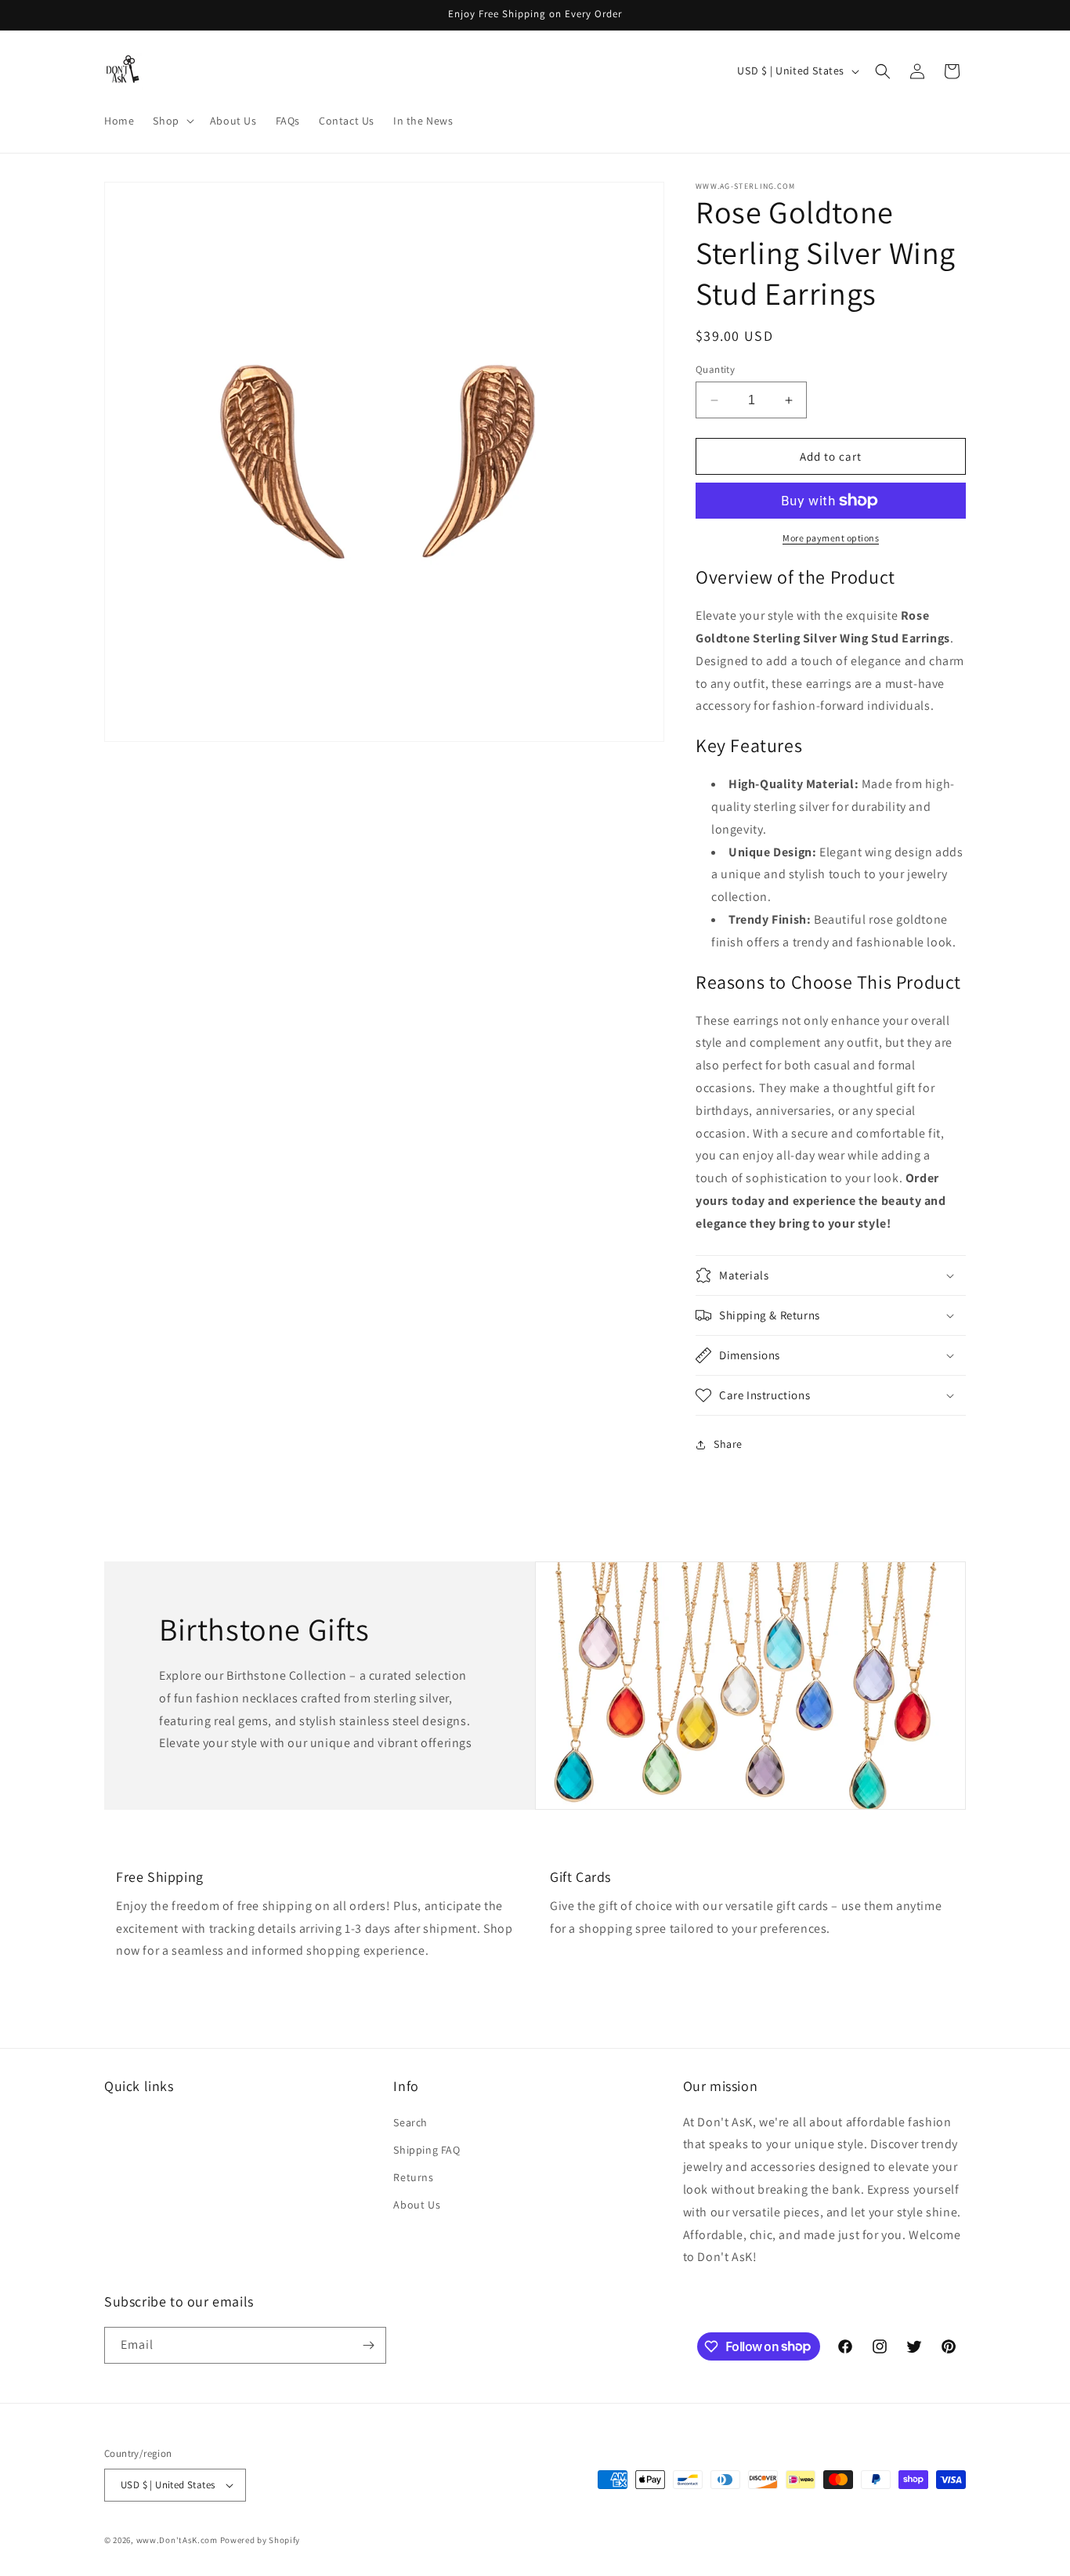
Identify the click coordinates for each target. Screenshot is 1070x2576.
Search (410, 2122)
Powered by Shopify (260, 2540)
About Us (417, 2205)
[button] (172, 121)
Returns (413, 2177)
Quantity (715, 369)
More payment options (831, 538)
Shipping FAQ (427, 2150)
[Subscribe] (368, 2345)
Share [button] (728, 1444)
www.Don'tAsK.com (177, 2540)
